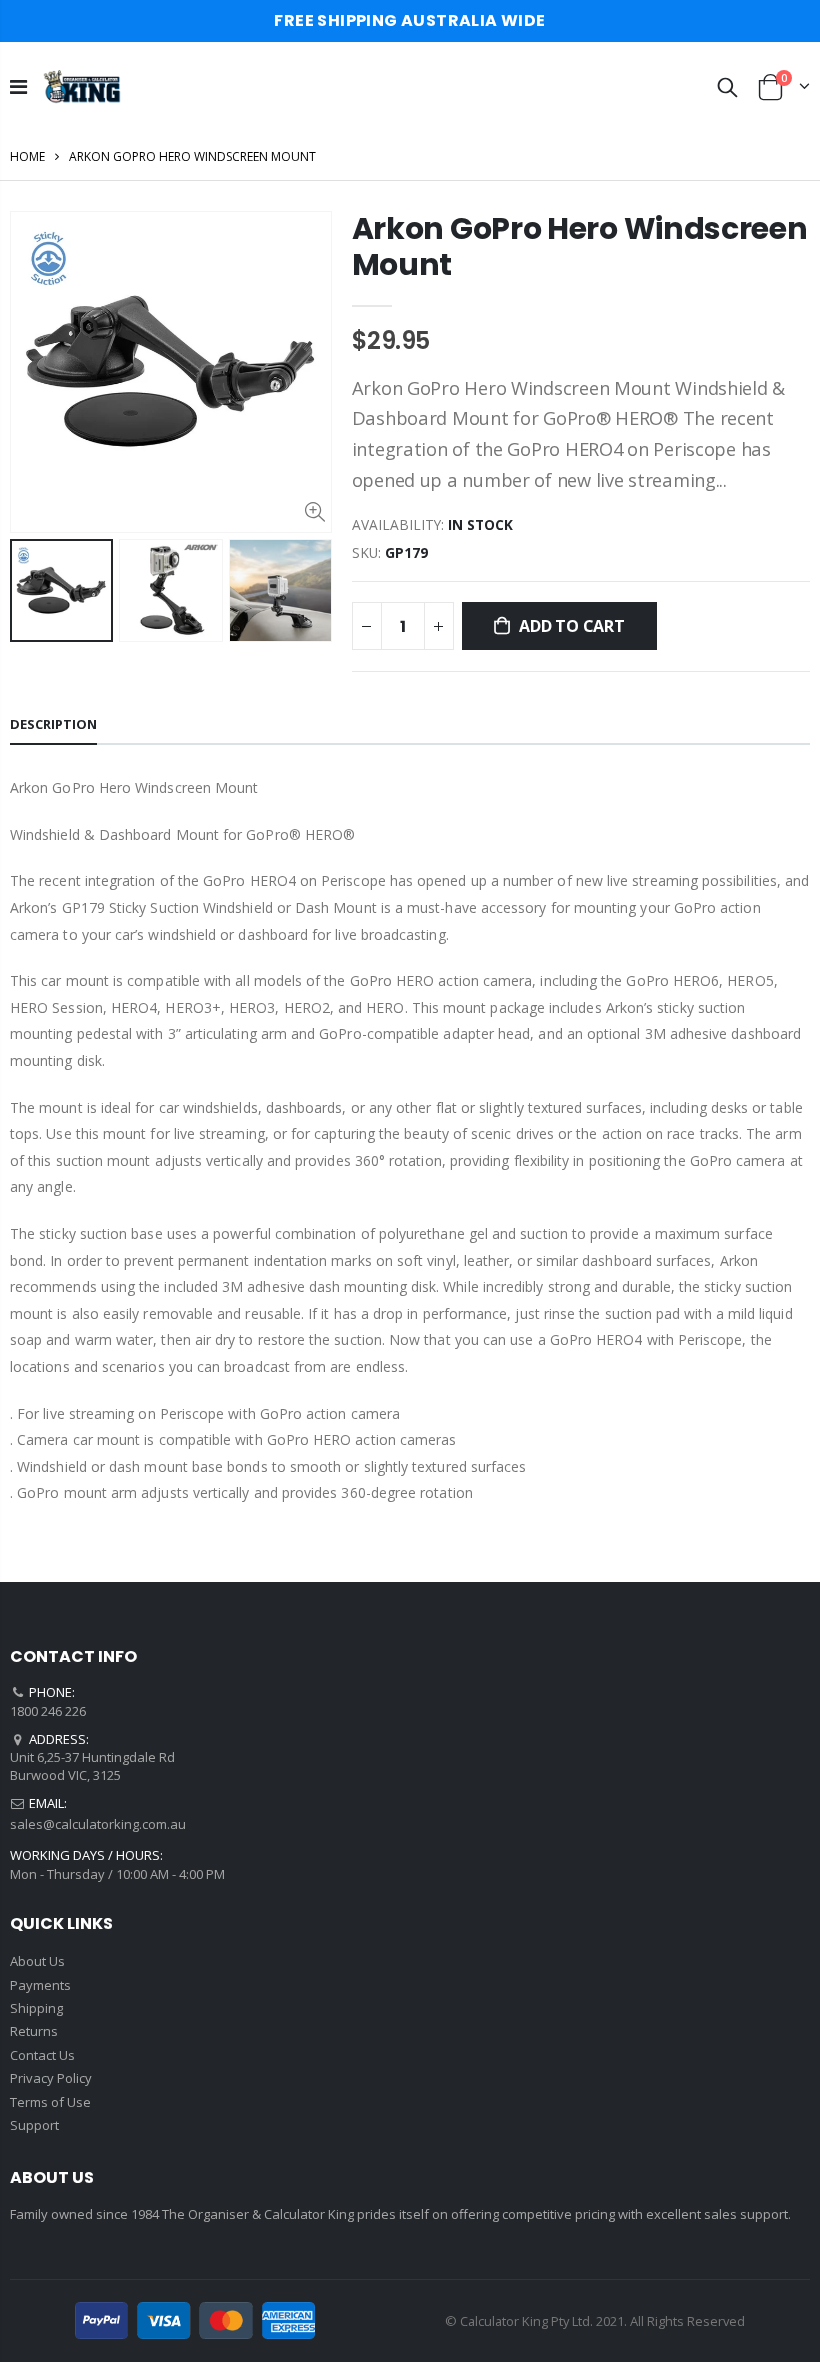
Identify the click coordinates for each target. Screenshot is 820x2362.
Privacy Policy (51, 2078)
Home (27, 156)
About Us (37, 1961)
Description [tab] (53, 724)
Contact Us (42, 2055)
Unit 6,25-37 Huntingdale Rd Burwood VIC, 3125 (92, 1766)
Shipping (36, 2008)
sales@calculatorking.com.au (98, 1824)
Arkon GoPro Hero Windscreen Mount (580, 246)
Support (34, 2125)
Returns (34, 2031)
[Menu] (18, 86)
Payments (40, 1985)
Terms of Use (50, 2102)
